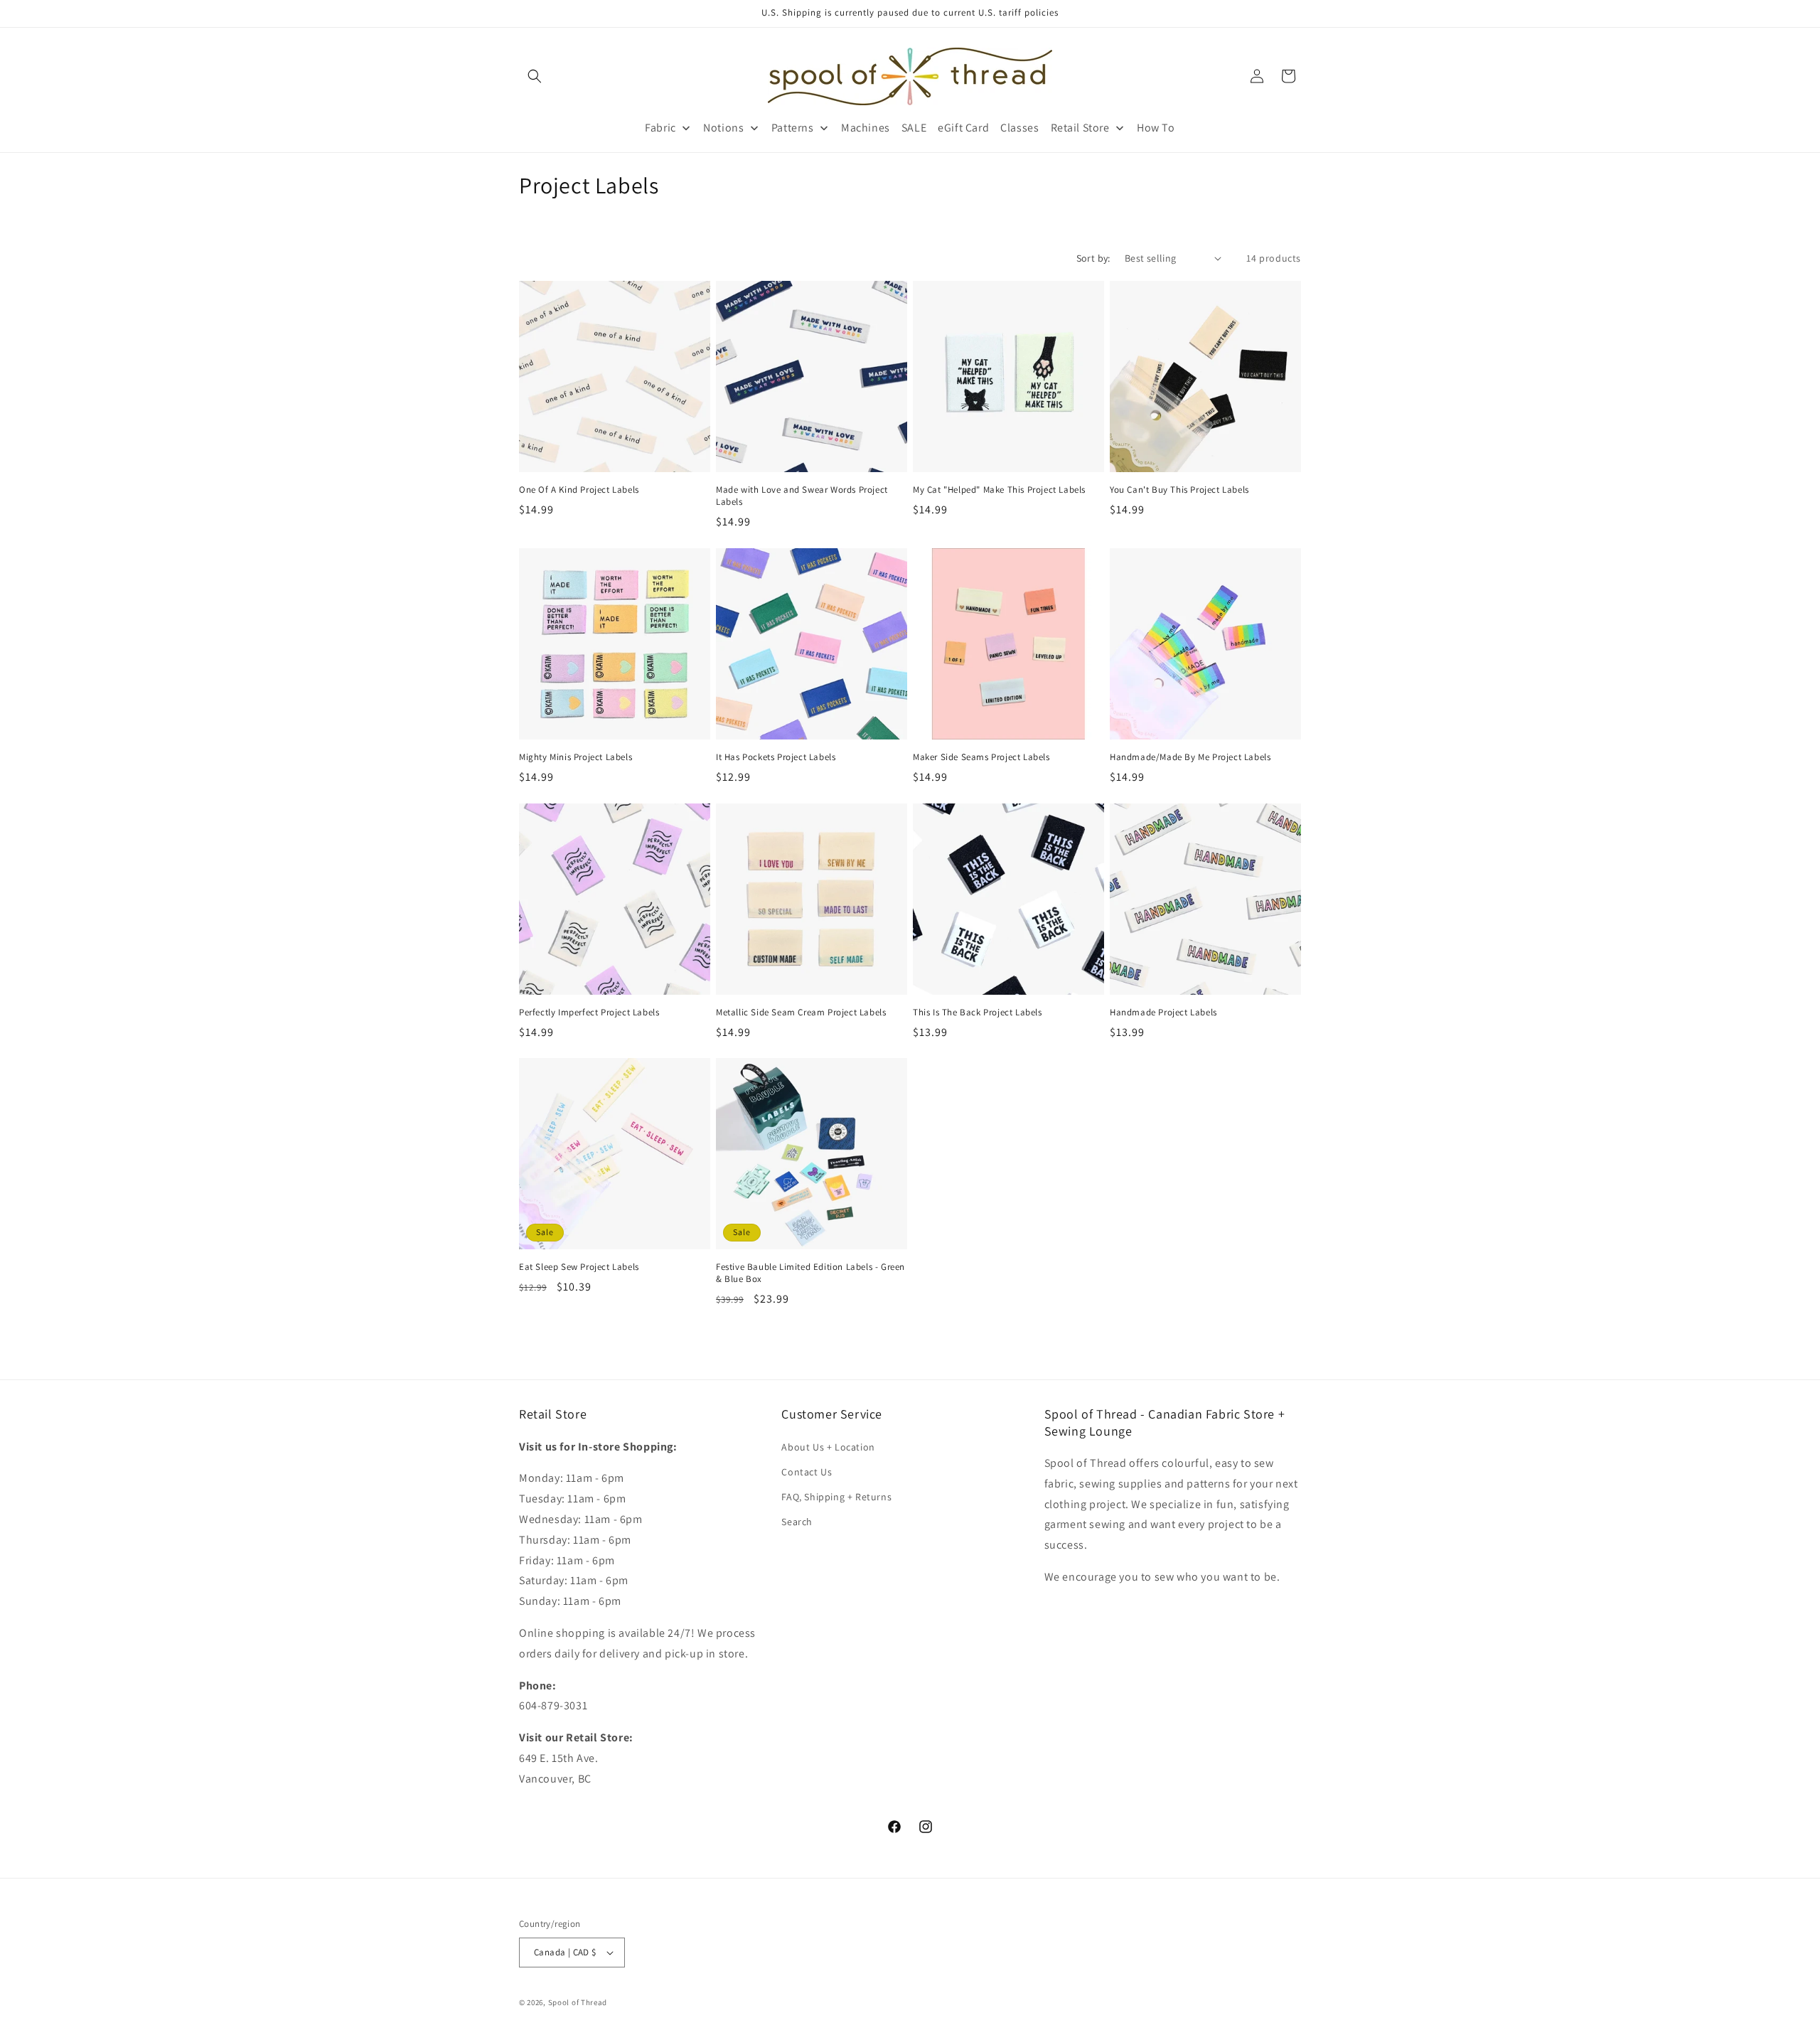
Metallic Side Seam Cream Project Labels (801, 1013)
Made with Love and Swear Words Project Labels (802, 496)
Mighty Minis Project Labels (576, 757)
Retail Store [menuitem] (1080, 128)
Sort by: (1093, 258)
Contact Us (807, 1472)
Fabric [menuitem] (660, 128)
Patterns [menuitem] (793, 128)
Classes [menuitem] (1019, 128)
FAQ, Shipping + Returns (836, 1497)
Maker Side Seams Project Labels (981, 757)
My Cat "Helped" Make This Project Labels (999, 490)
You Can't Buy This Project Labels (1179, 490)
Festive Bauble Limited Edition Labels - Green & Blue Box (810, 1273)
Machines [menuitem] (866, 128)
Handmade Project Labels (1163, 1013)
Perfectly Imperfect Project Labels (589, 1013)
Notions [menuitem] (723, 128)
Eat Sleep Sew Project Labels (579, 1267)
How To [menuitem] (1156, 128)
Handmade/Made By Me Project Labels (1190, 757)
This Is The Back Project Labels (978, 1013)
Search (797, 1522)
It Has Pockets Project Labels (776, 757)
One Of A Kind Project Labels (579, 490)
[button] (535, 76)
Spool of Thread (578, 2002)
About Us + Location (828, 1447)
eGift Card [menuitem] (963, 128)
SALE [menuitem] (914, 128)
